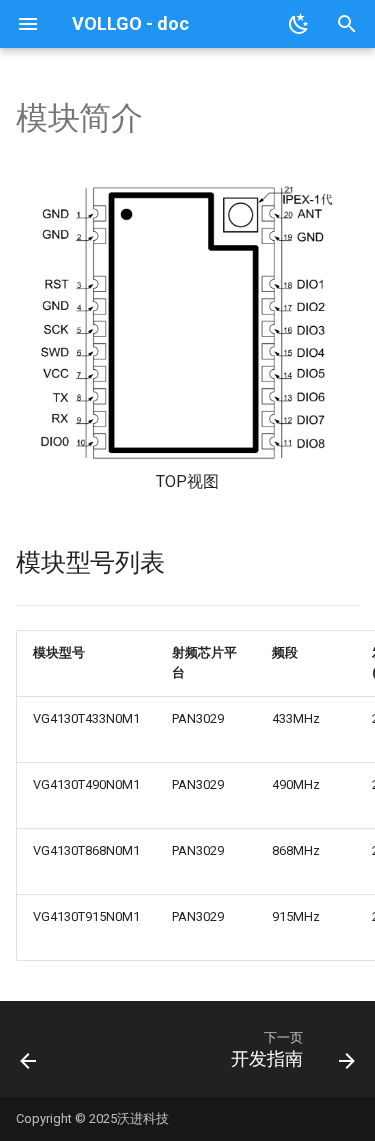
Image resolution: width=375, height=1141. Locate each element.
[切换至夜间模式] (299, 24)
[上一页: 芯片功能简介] (29, 1055)
